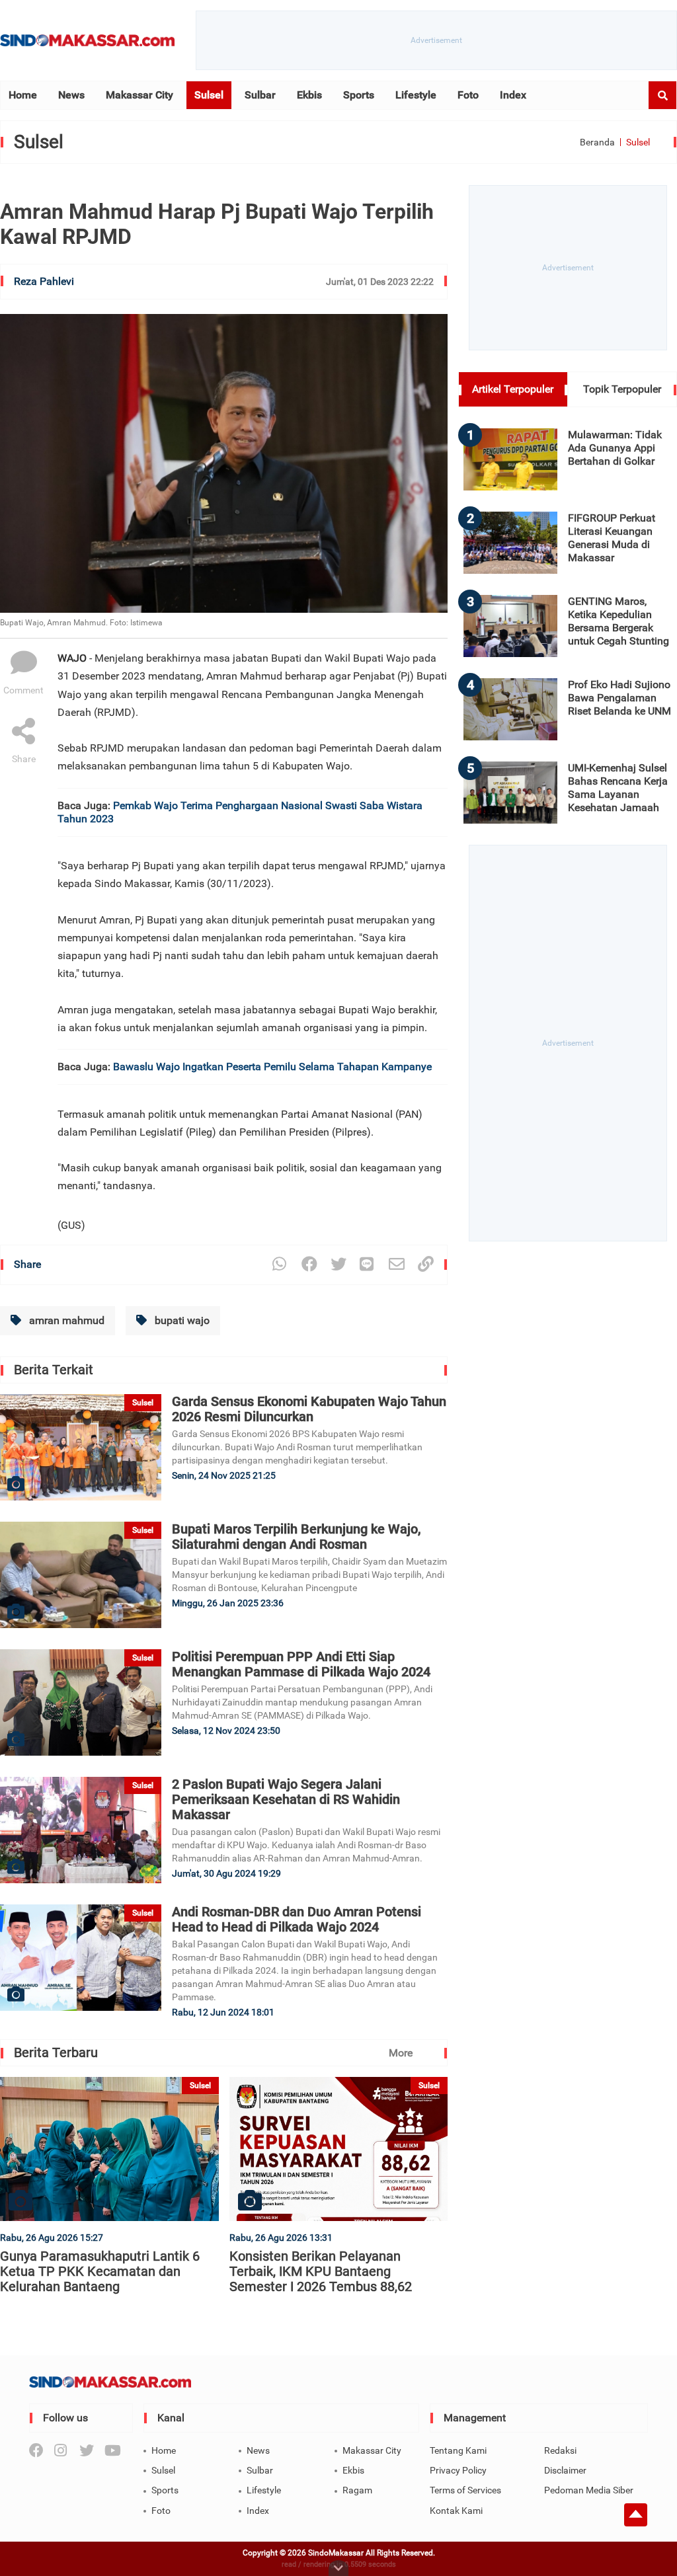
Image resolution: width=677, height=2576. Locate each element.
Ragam (357, 2490)
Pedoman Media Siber (589, 2490)
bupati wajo (181, 1320)
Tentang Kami (458, 2450)
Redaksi (560, 2450)
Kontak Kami (456, 2511)
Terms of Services (465, 2490)
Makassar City (139, 95)
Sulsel (209, 95)
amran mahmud (65, 1320)
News (71, 95)
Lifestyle (416, 95)
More (401, 2053)
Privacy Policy (458, 2470)
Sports (359, 95)
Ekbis (309, 95)
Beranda (597, 142)
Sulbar (260, 95)
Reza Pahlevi (44, 281)
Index (513, 95)
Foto (468, 95)
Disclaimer (565, 2470)
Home (23, 95)
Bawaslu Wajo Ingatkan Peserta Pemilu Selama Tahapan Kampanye (272, 1067)
